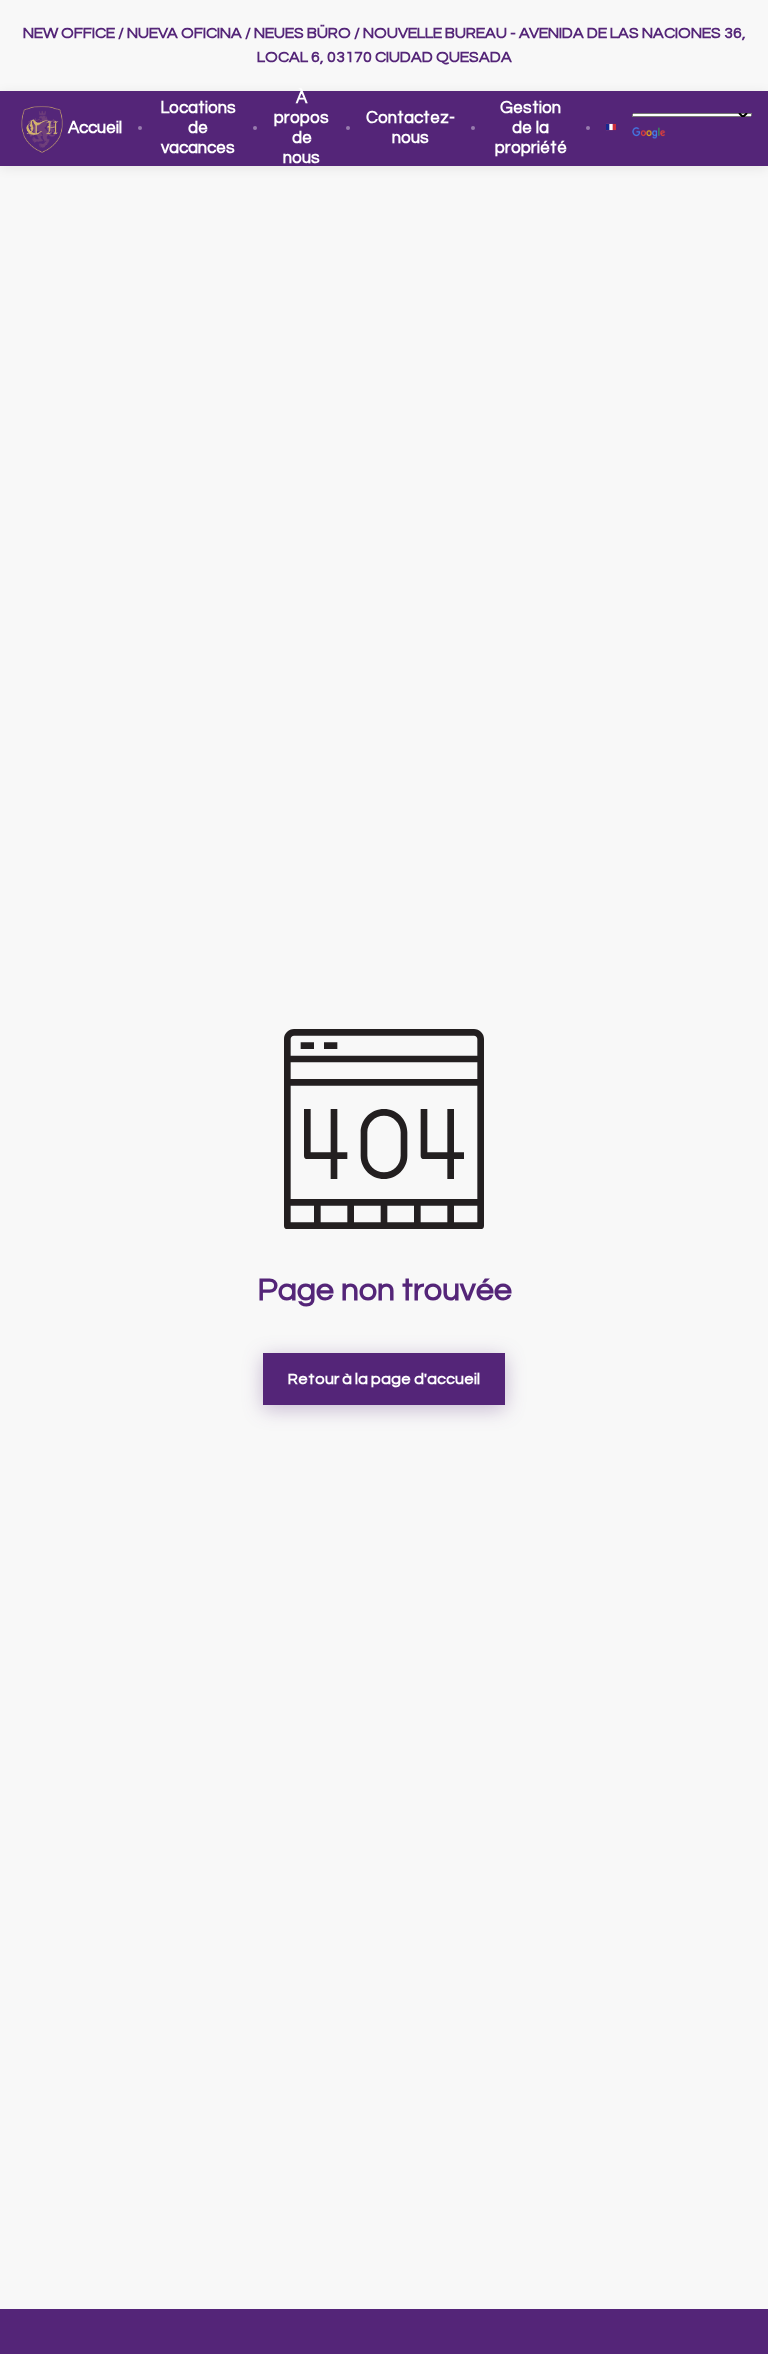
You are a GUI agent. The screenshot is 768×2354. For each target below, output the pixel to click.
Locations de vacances (198, 128)
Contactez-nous (410, 128)
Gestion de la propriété (531, 128)
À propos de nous (301, 128)
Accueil (95, 128)
